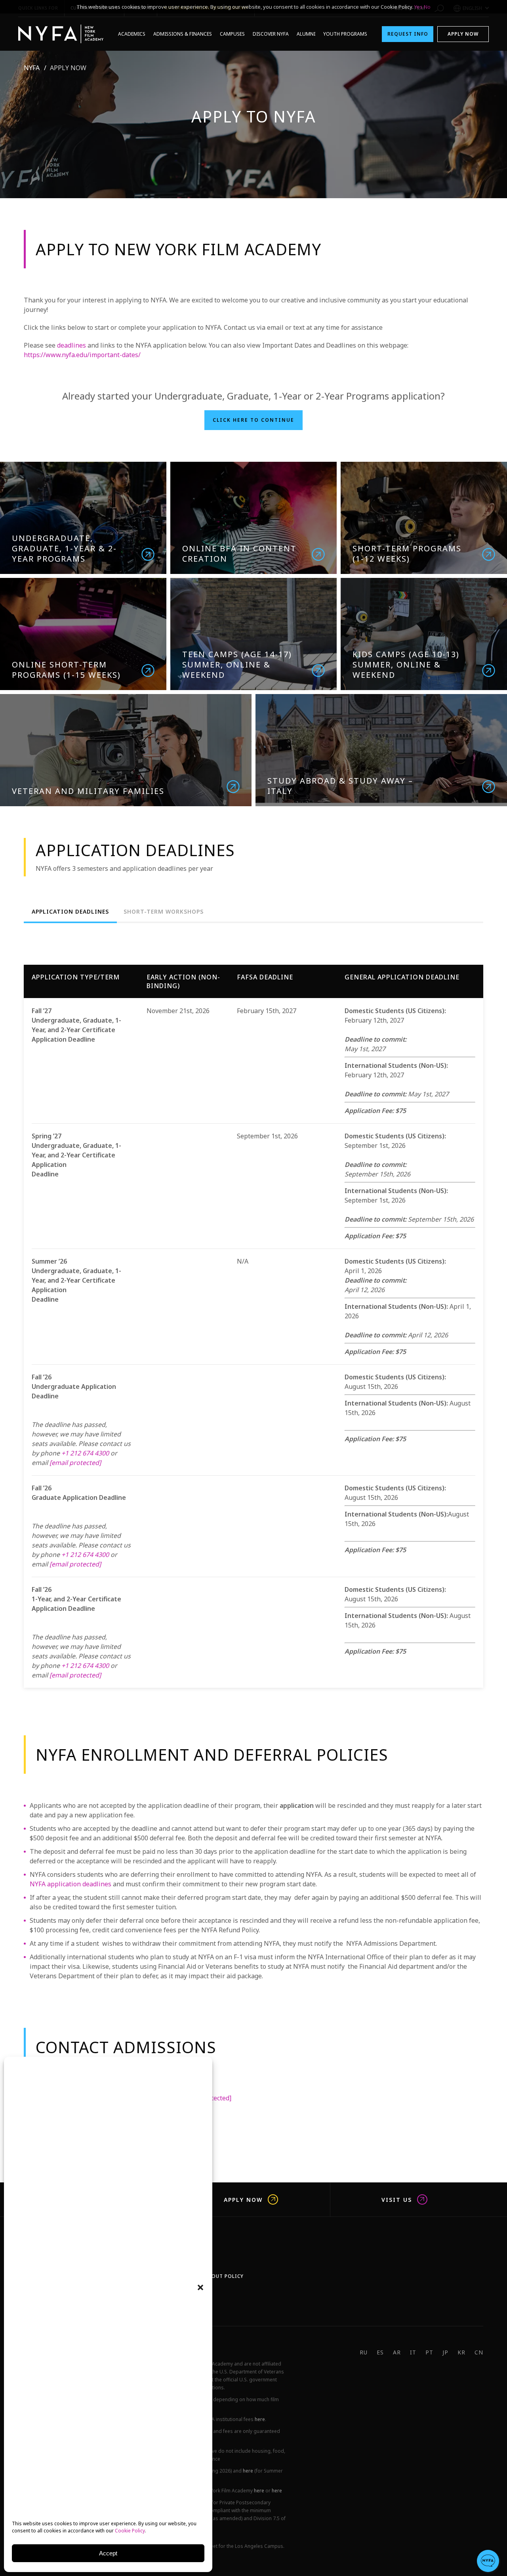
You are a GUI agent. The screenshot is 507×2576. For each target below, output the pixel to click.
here (260, 2419)
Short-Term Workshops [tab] (164, 912)
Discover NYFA (271, 34)
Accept (108, 2553)
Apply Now (463, 34)
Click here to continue (253, 420)
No (427, 7)
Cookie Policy (130, 2531)
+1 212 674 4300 (85, 1453)
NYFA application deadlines (71, 1884)
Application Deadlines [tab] (70, 912)
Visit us (397, 2199)
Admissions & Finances (183, 34)
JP (445, 2352)
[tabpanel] (253, 1321)
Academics (132, 34)
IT (413, 2352)
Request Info (408, 34)
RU (364, 2352)
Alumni (306, 34)
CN (479, 2352)
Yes (418, 7)
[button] (200, 2287)
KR (461, 2352)
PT (429, 2352)
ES (380, 2352)
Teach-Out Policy (218, 2276)
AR (397, 2352)
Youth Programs (345, 34)
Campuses (232, 34)
